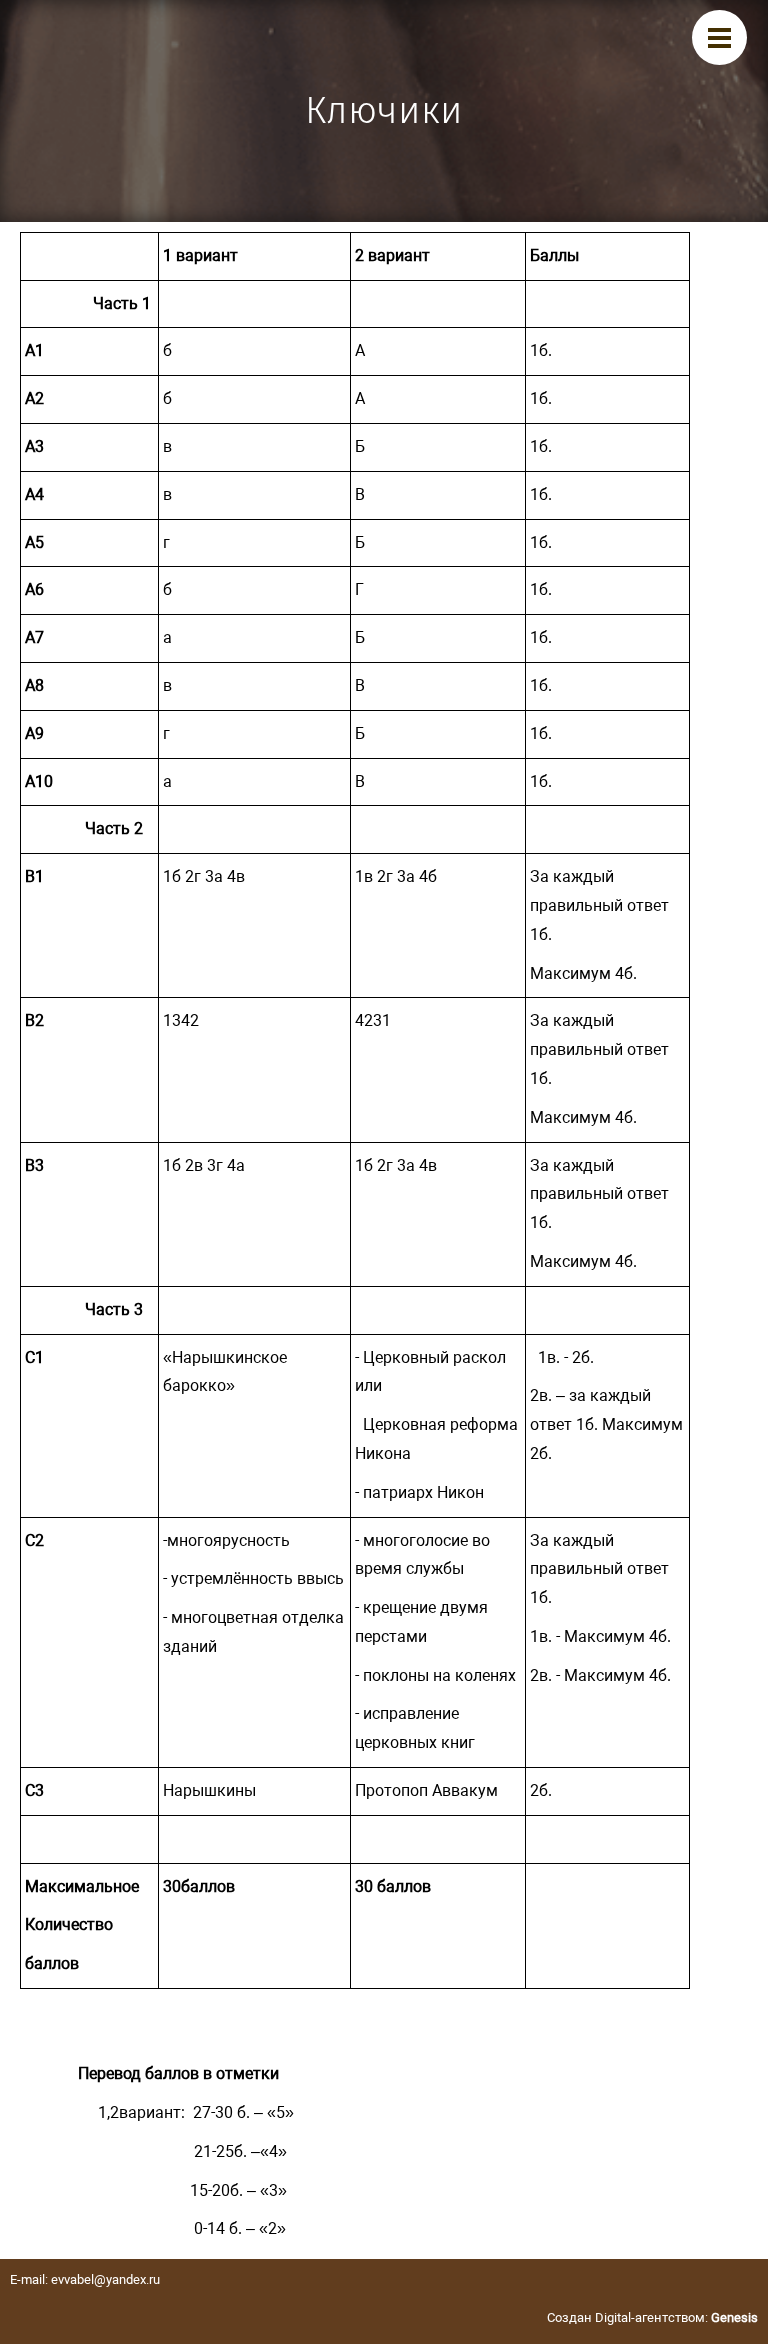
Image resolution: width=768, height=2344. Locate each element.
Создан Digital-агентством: (652, 2317)
